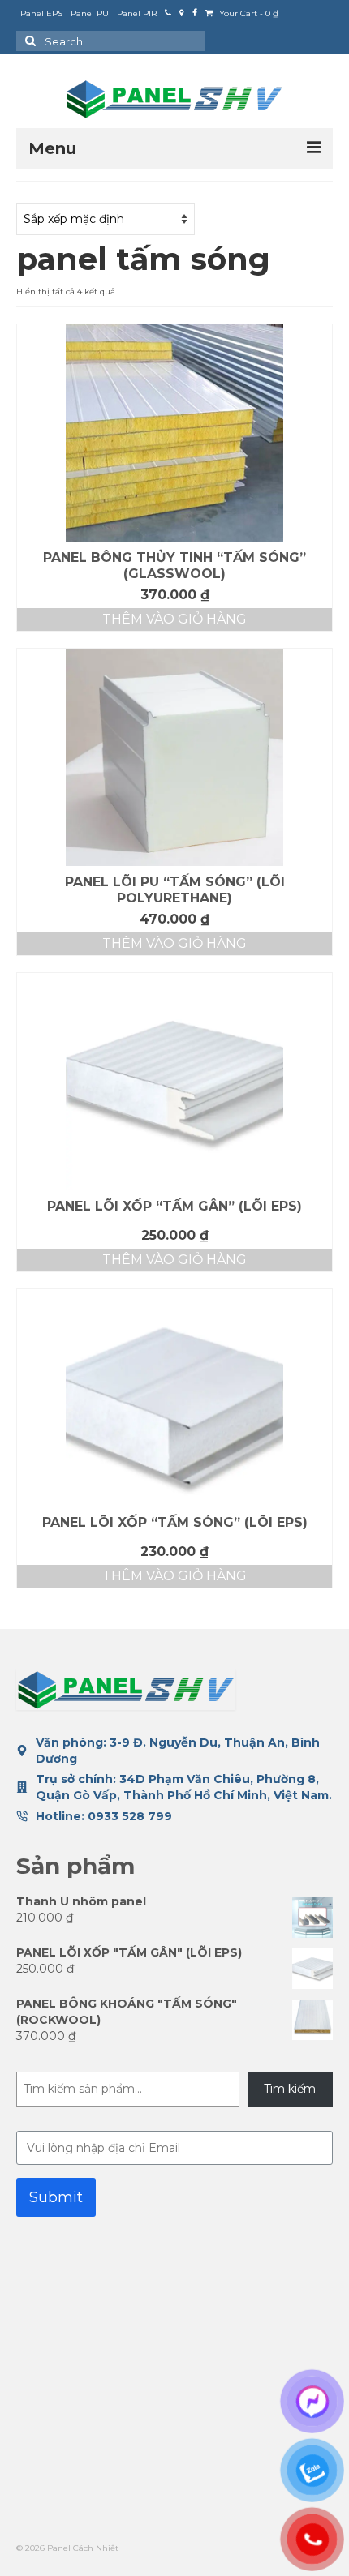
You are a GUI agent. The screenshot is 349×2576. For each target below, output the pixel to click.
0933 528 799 (130, 1816)
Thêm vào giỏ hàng (174, 619)
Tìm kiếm (290, 2089)
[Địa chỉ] (182, 14)
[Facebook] (195, 14)
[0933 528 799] (168, 14)
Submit (56, 2197)
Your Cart (248, 13)
